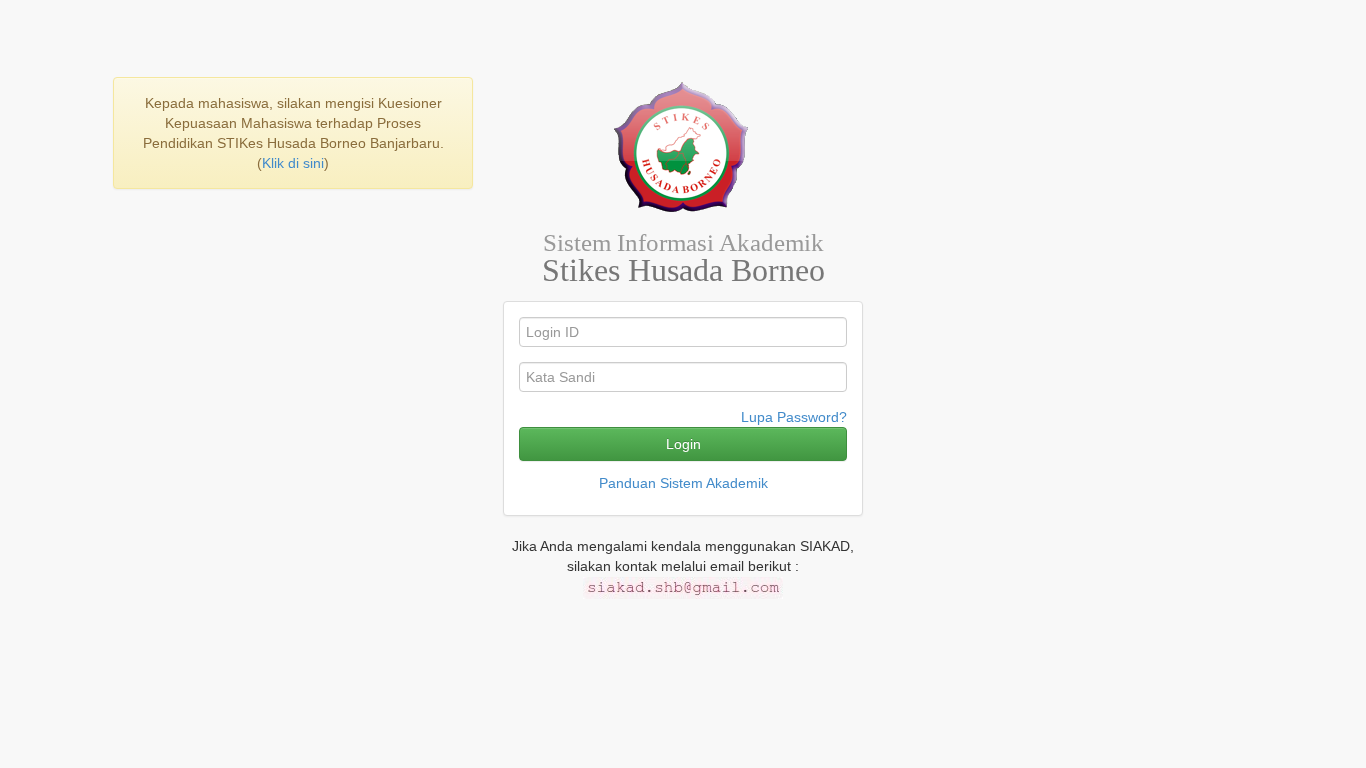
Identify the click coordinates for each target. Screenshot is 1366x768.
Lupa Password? (794, 417)
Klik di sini (293, 163)
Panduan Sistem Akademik (683, 483)
